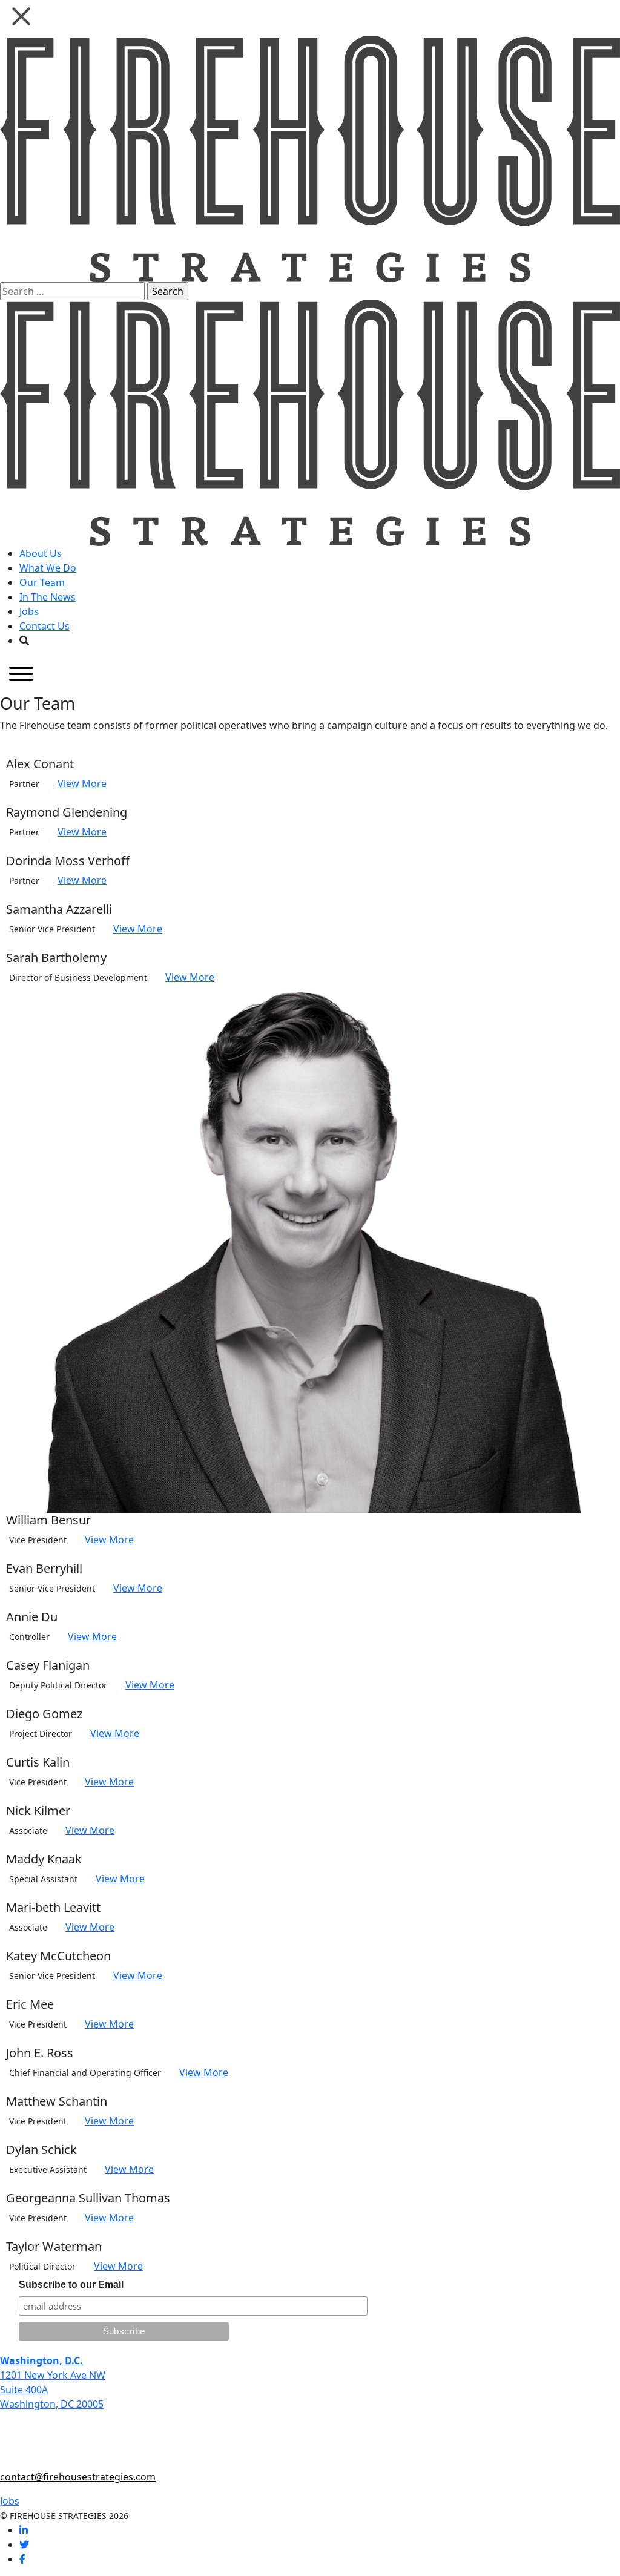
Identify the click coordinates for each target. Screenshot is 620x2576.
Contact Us (45, 626)
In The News (48, 597)
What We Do (48, 568)
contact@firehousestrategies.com (78, 2477)
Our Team (42, 582)
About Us (41, 553)
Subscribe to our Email (71, 2284)
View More (82, 783)
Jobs (29, 611)
